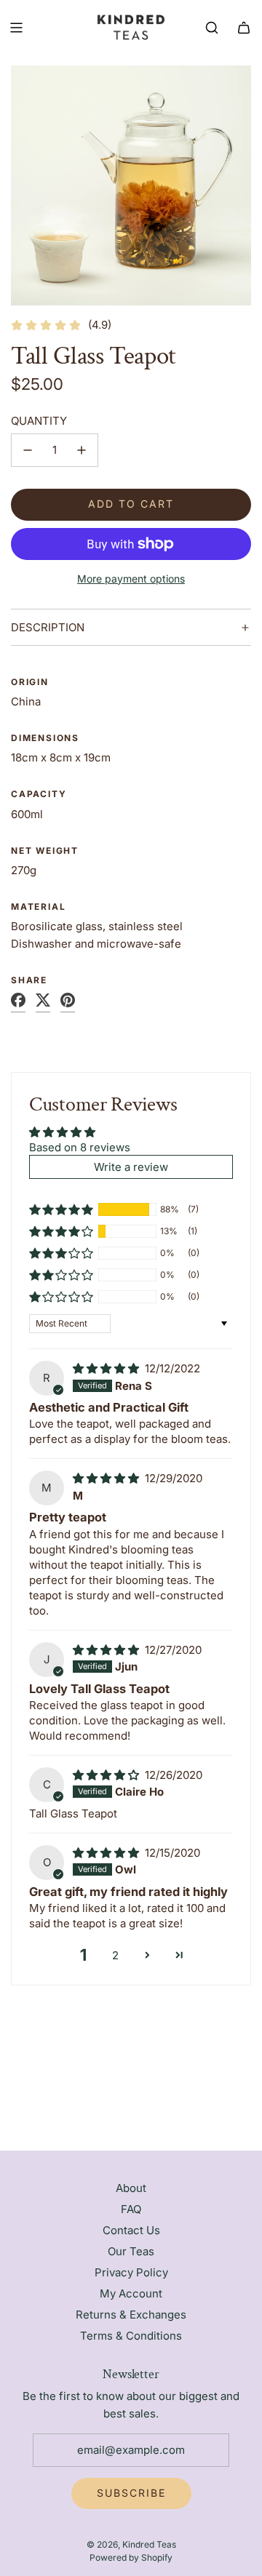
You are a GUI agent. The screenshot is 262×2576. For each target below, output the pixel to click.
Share (29, 980)
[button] (61, 1209)
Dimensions (45, 738)
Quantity (39, 421)
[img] (107, 1368)
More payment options (131, 579)
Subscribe (131, 2493)
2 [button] (115, 1955)
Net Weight (45, 851)
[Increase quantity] (82, 450)
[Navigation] (16, 28)
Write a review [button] (131, 1167)
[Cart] (244, 28)
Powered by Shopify (131, 2557)
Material (38, 907)
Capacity (39, 794)
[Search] (212, 28)
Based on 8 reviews (80, 1147)
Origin (30, 682)
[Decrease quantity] (28, 450)
